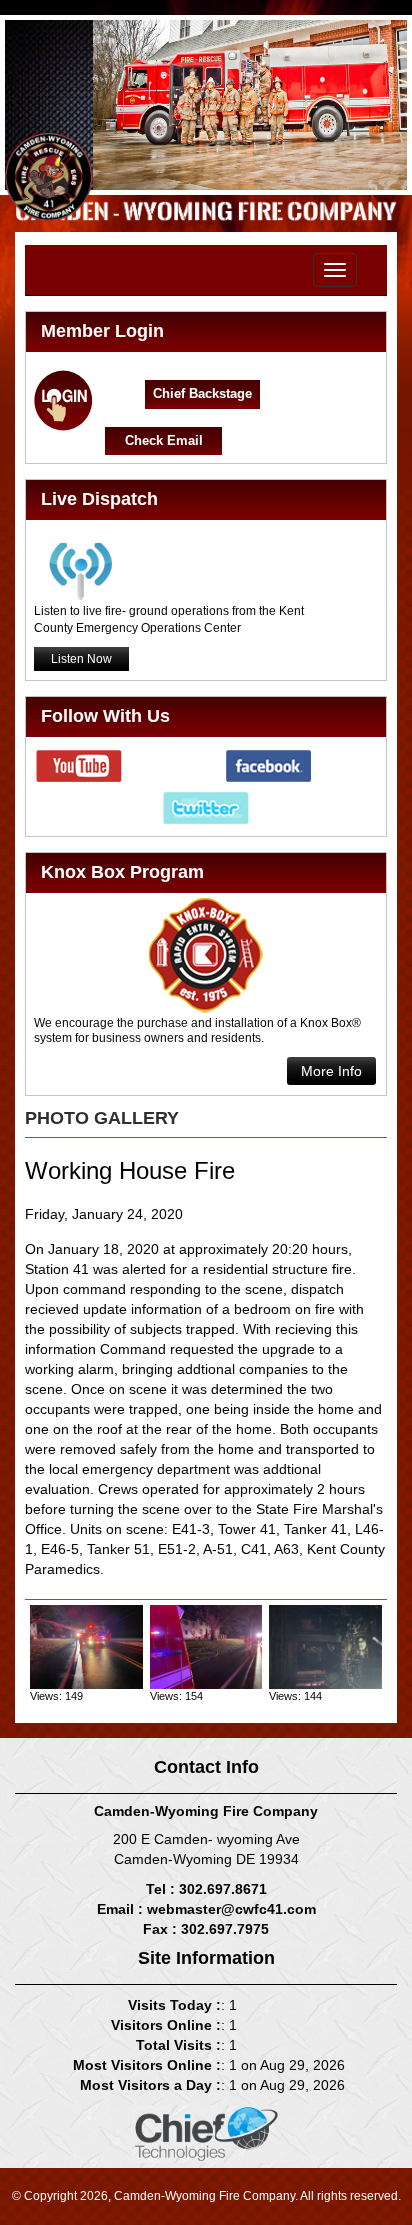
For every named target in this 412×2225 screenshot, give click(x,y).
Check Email (164, 440)
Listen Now (81, 659)
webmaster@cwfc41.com (231, 1909)
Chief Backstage (202, 393)
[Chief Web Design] (206, 2133)
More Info (331, 1071)
